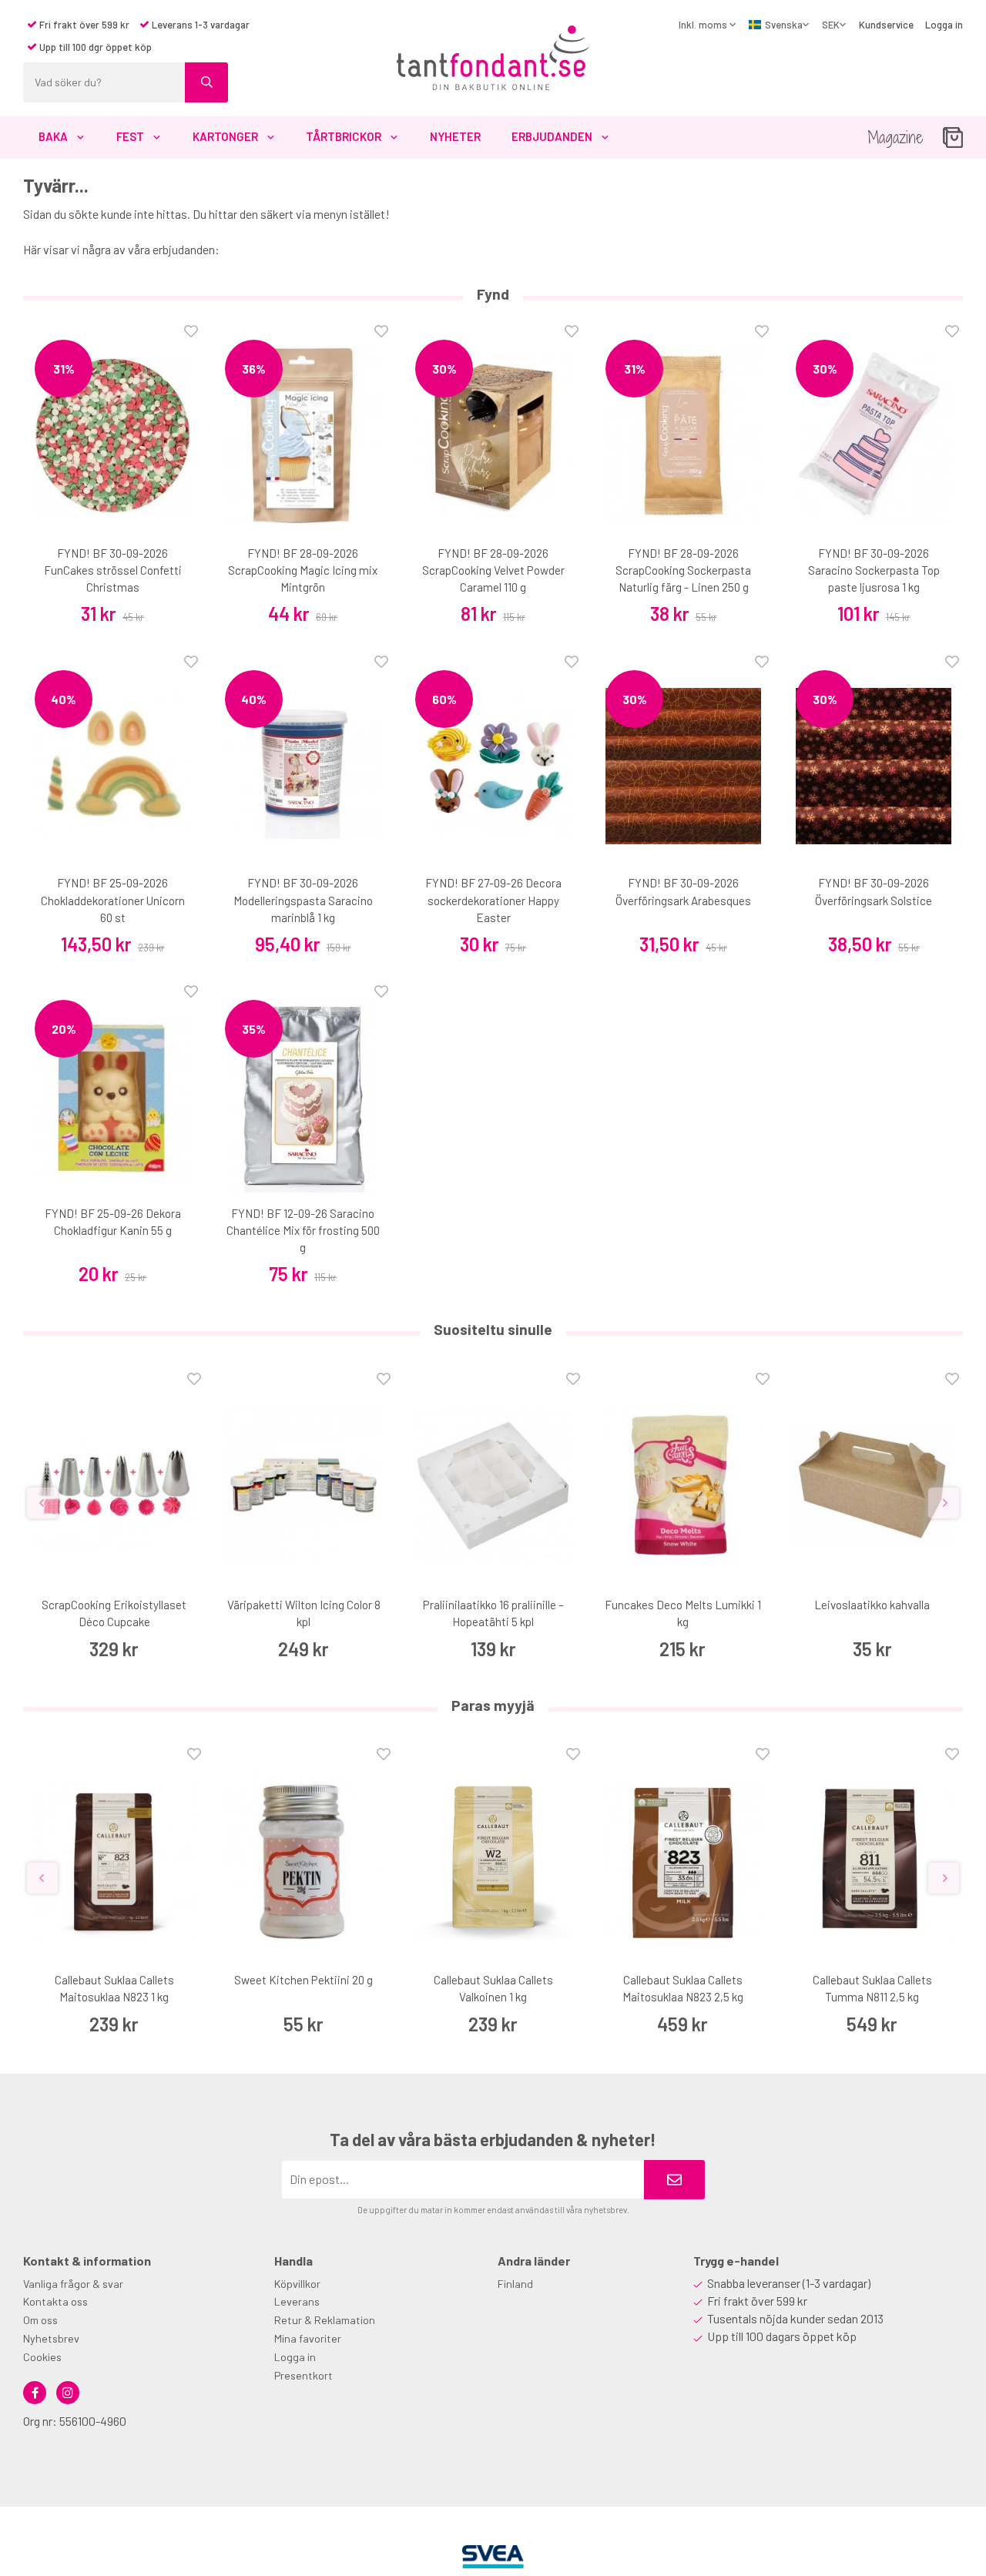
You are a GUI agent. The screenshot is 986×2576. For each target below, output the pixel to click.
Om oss (40, 2320)
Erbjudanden (552, 136)
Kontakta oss (55, 2301)
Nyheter (455, 136)
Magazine (895, 138)
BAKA (53, 136)
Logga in (944, 25)
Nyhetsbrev (51, 2338)
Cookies (42, 2357)
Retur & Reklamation (325, 2320)
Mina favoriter (308, 2338)
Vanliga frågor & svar (73, 2284)
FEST (130, 136)
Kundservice (886, 25)
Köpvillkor (297, 2284)
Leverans (297, 2301)
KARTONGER (225, 136)
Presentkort (304, 2375)
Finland (515, 2284)
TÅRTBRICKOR (344, 136)
